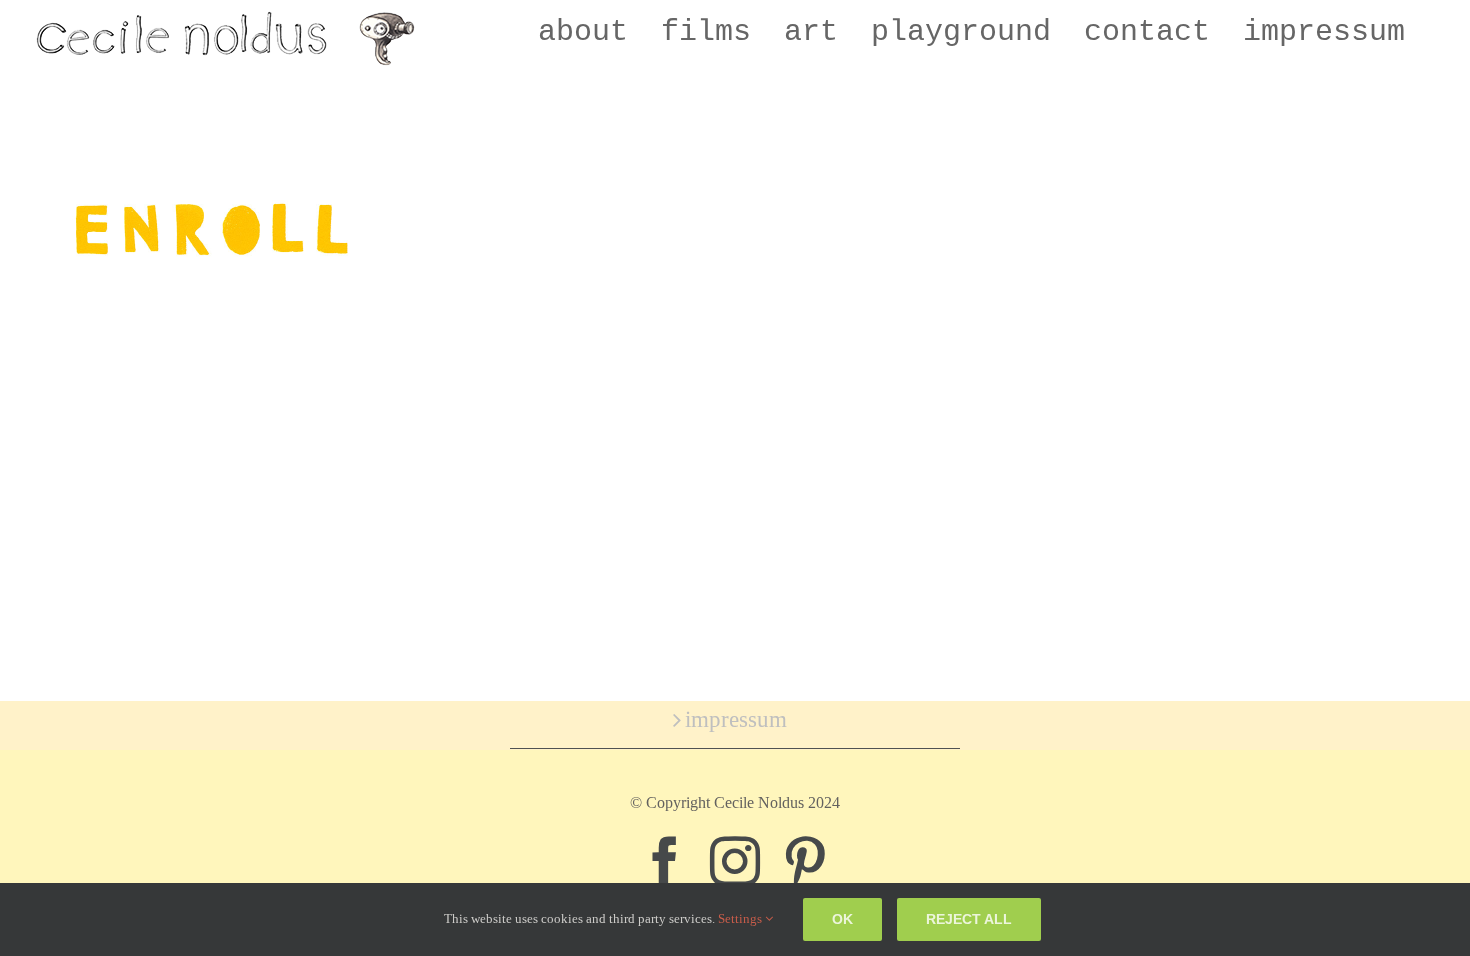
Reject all (969, 919)
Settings (741, 918)
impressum (736, 719)
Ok (842, 919)
